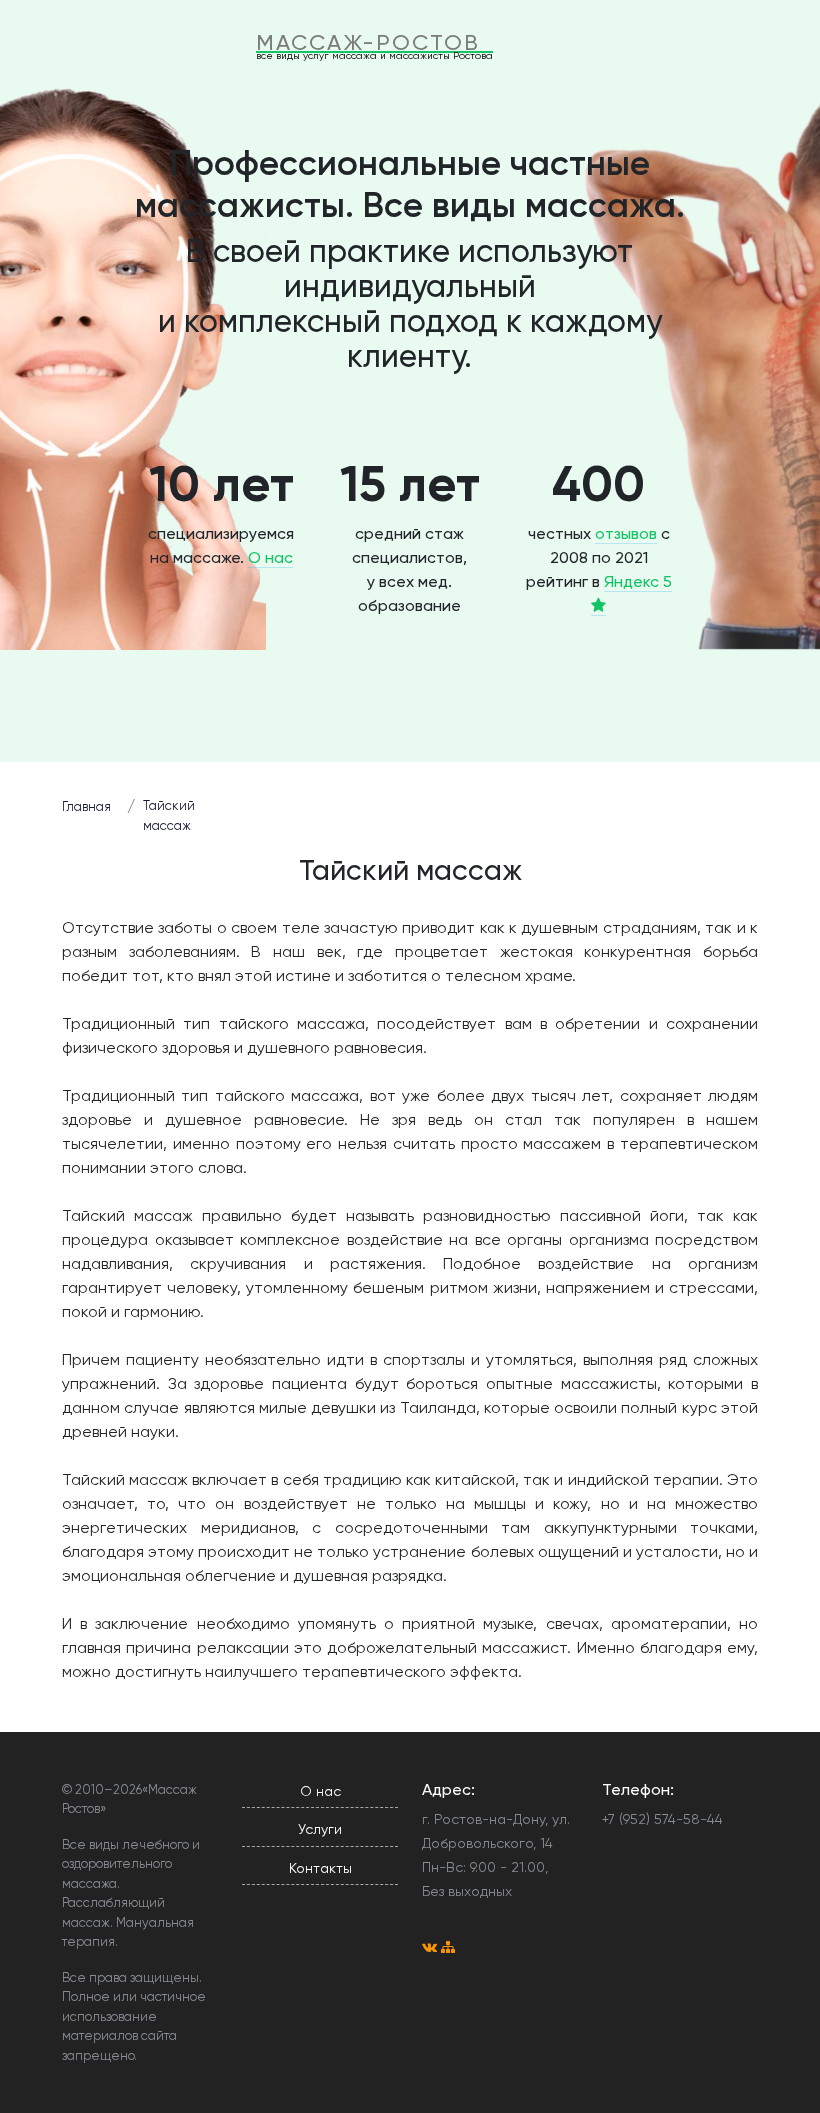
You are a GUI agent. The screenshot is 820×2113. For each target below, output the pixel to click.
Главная (86, 806)
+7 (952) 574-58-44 (662, 1819)
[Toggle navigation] (537, 47)
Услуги (320, 1829)
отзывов (626, 533)
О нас (270, 557)
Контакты (320, 1868)
